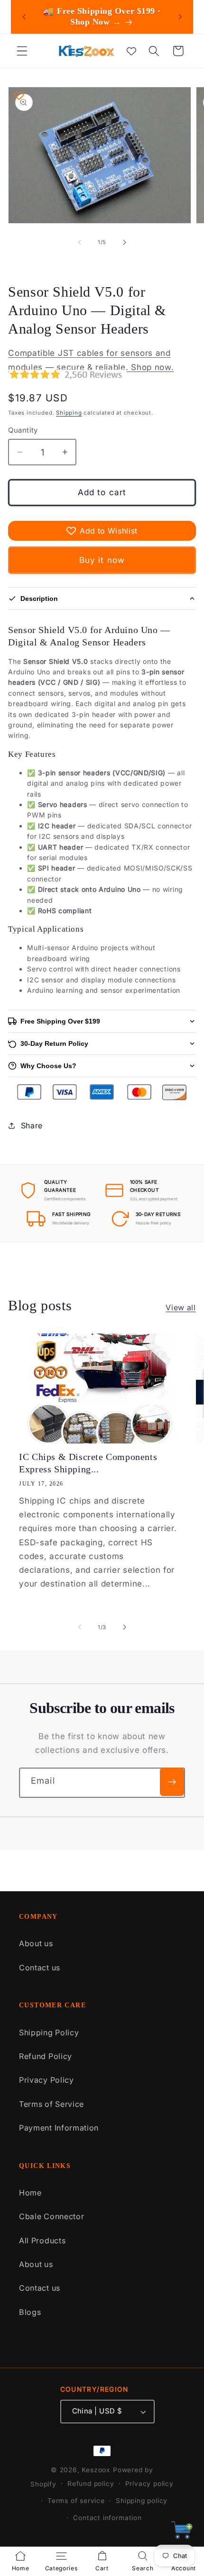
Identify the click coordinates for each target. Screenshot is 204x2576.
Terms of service (76, 2501)
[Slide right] (124, 243)
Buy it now (102, 560)
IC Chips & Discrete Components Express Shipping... (88, 1463)
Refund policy (91, 2484)
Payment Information (59, 2128)
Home (30, 2193)
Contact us (40, 1968)
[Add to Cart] (182, 2533)
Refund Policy (46, 2056)
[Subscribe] (172, 1782)
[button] (22, 51)
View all (181, 1307)
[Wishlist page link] (131, 51)
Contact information (107, 2518)
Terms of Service (51, 2104)
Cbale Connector (51, 2216)
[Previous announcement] (24, 17)
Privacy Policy (46, 2080)
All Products (42, 2240)
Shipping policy (142, 2501)
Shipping (69, 413)
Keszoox (96, 2470)
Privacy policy (149, 2484)
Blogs (30, 2312)
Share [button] (32, 1125)
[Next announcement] (180, 17)
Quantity (23, 430)
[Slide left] (80, 243)
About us (36, 1943)
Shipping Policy (49, 2032)
